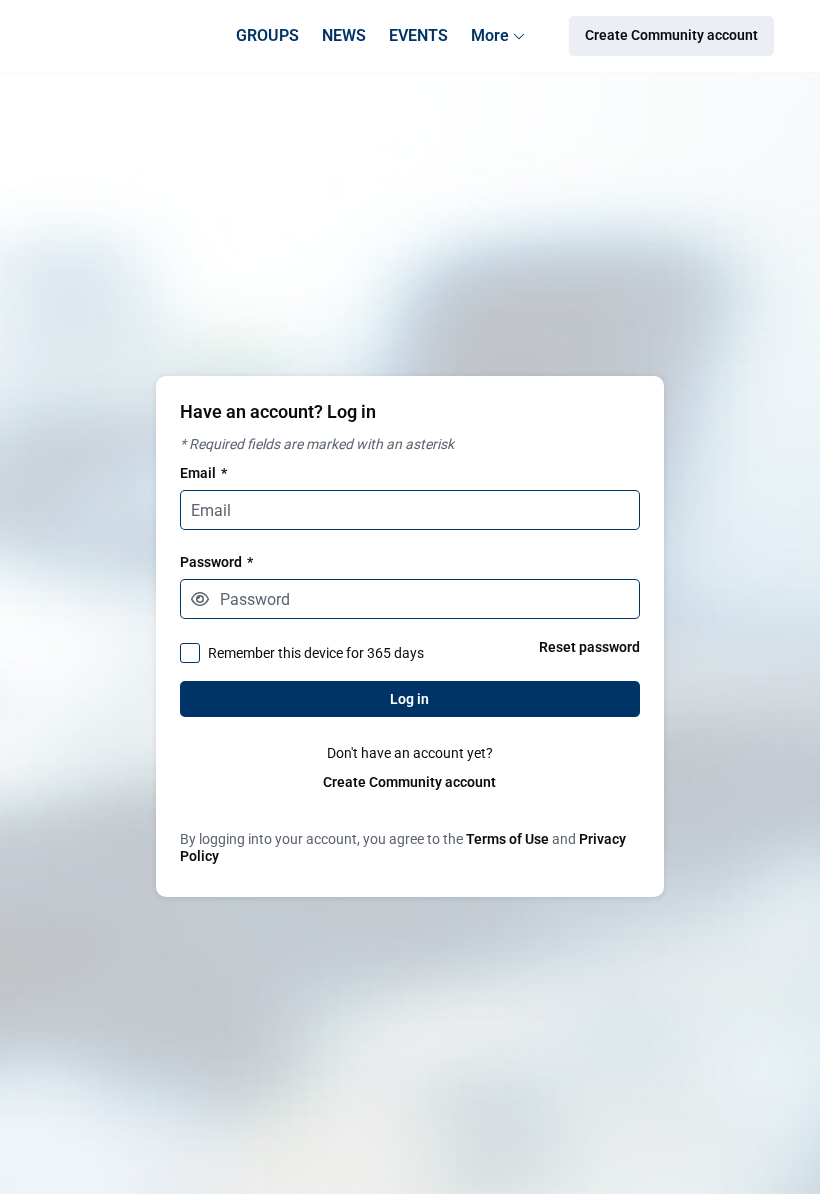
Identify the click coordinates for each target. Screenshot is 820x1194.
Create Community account (409, 782)
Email (203, 473)
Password (216, 562)
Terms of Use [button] (507, 839)
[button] (200, 599)
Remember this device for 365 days (316, 653)
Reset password (589, 647)
